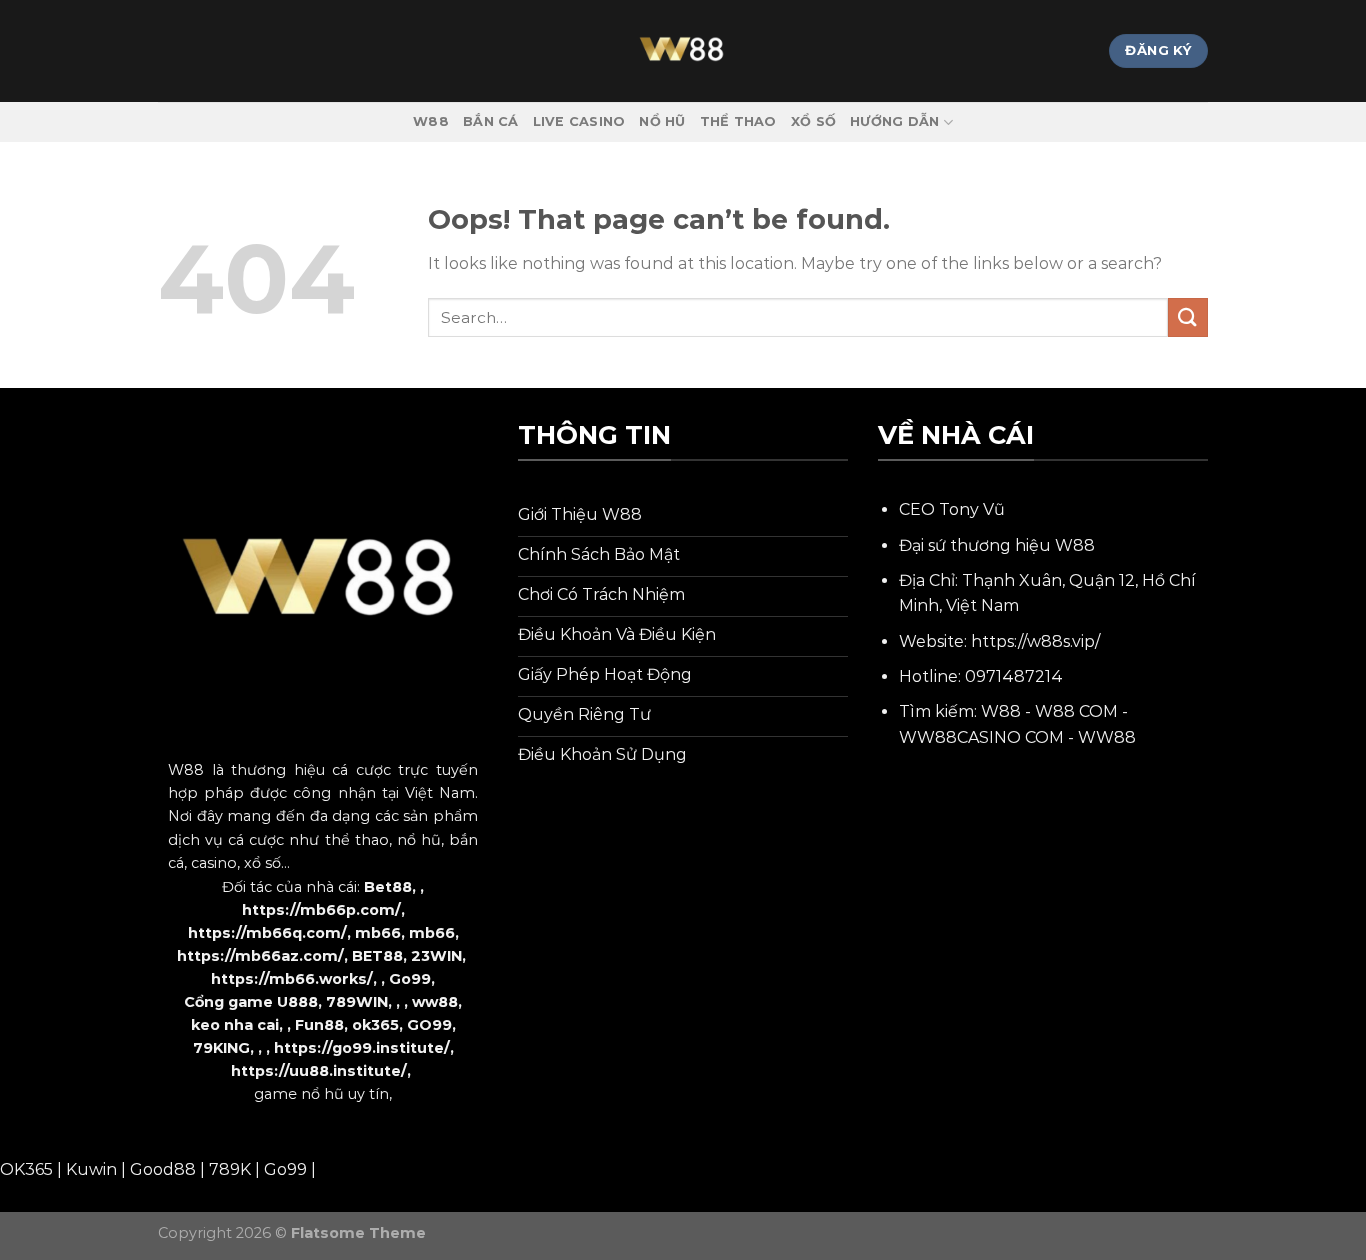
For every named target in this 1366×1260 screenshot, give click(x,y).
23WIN (436, 956)
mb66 (378, 933)
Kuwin (91, 1169)
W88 (431, 121)
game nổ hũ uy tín (321, 1094)
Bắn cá (491, 121)
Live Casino (579, 121)
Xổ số (813, 121)
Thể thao (738, 121)
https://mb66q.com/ (267, 933)
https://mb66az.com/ (260, 956)
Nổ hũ (662, 121)
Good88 (163, 1169)
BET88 (377, 956)
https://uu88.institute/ (319, 1071)
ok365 (375, 1025)
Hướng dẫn (894, 121)
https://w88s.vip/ (1035, 641)
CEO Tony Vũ (952, 509)
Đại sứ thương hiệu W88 (997, 545)
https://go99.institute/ (362, 1048)
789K (230, 1169)
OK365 (26, 1169)
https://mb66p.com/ (321, 910)
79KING (221, 1048)
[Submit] (1188, 317)
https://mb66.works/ (292, 979)
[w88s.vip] (683, 51)
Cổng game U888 (251, 1002)
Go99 (410, 979)
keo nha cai (235, 1025)
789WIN (357, 1002)
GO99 (429, 1025)
